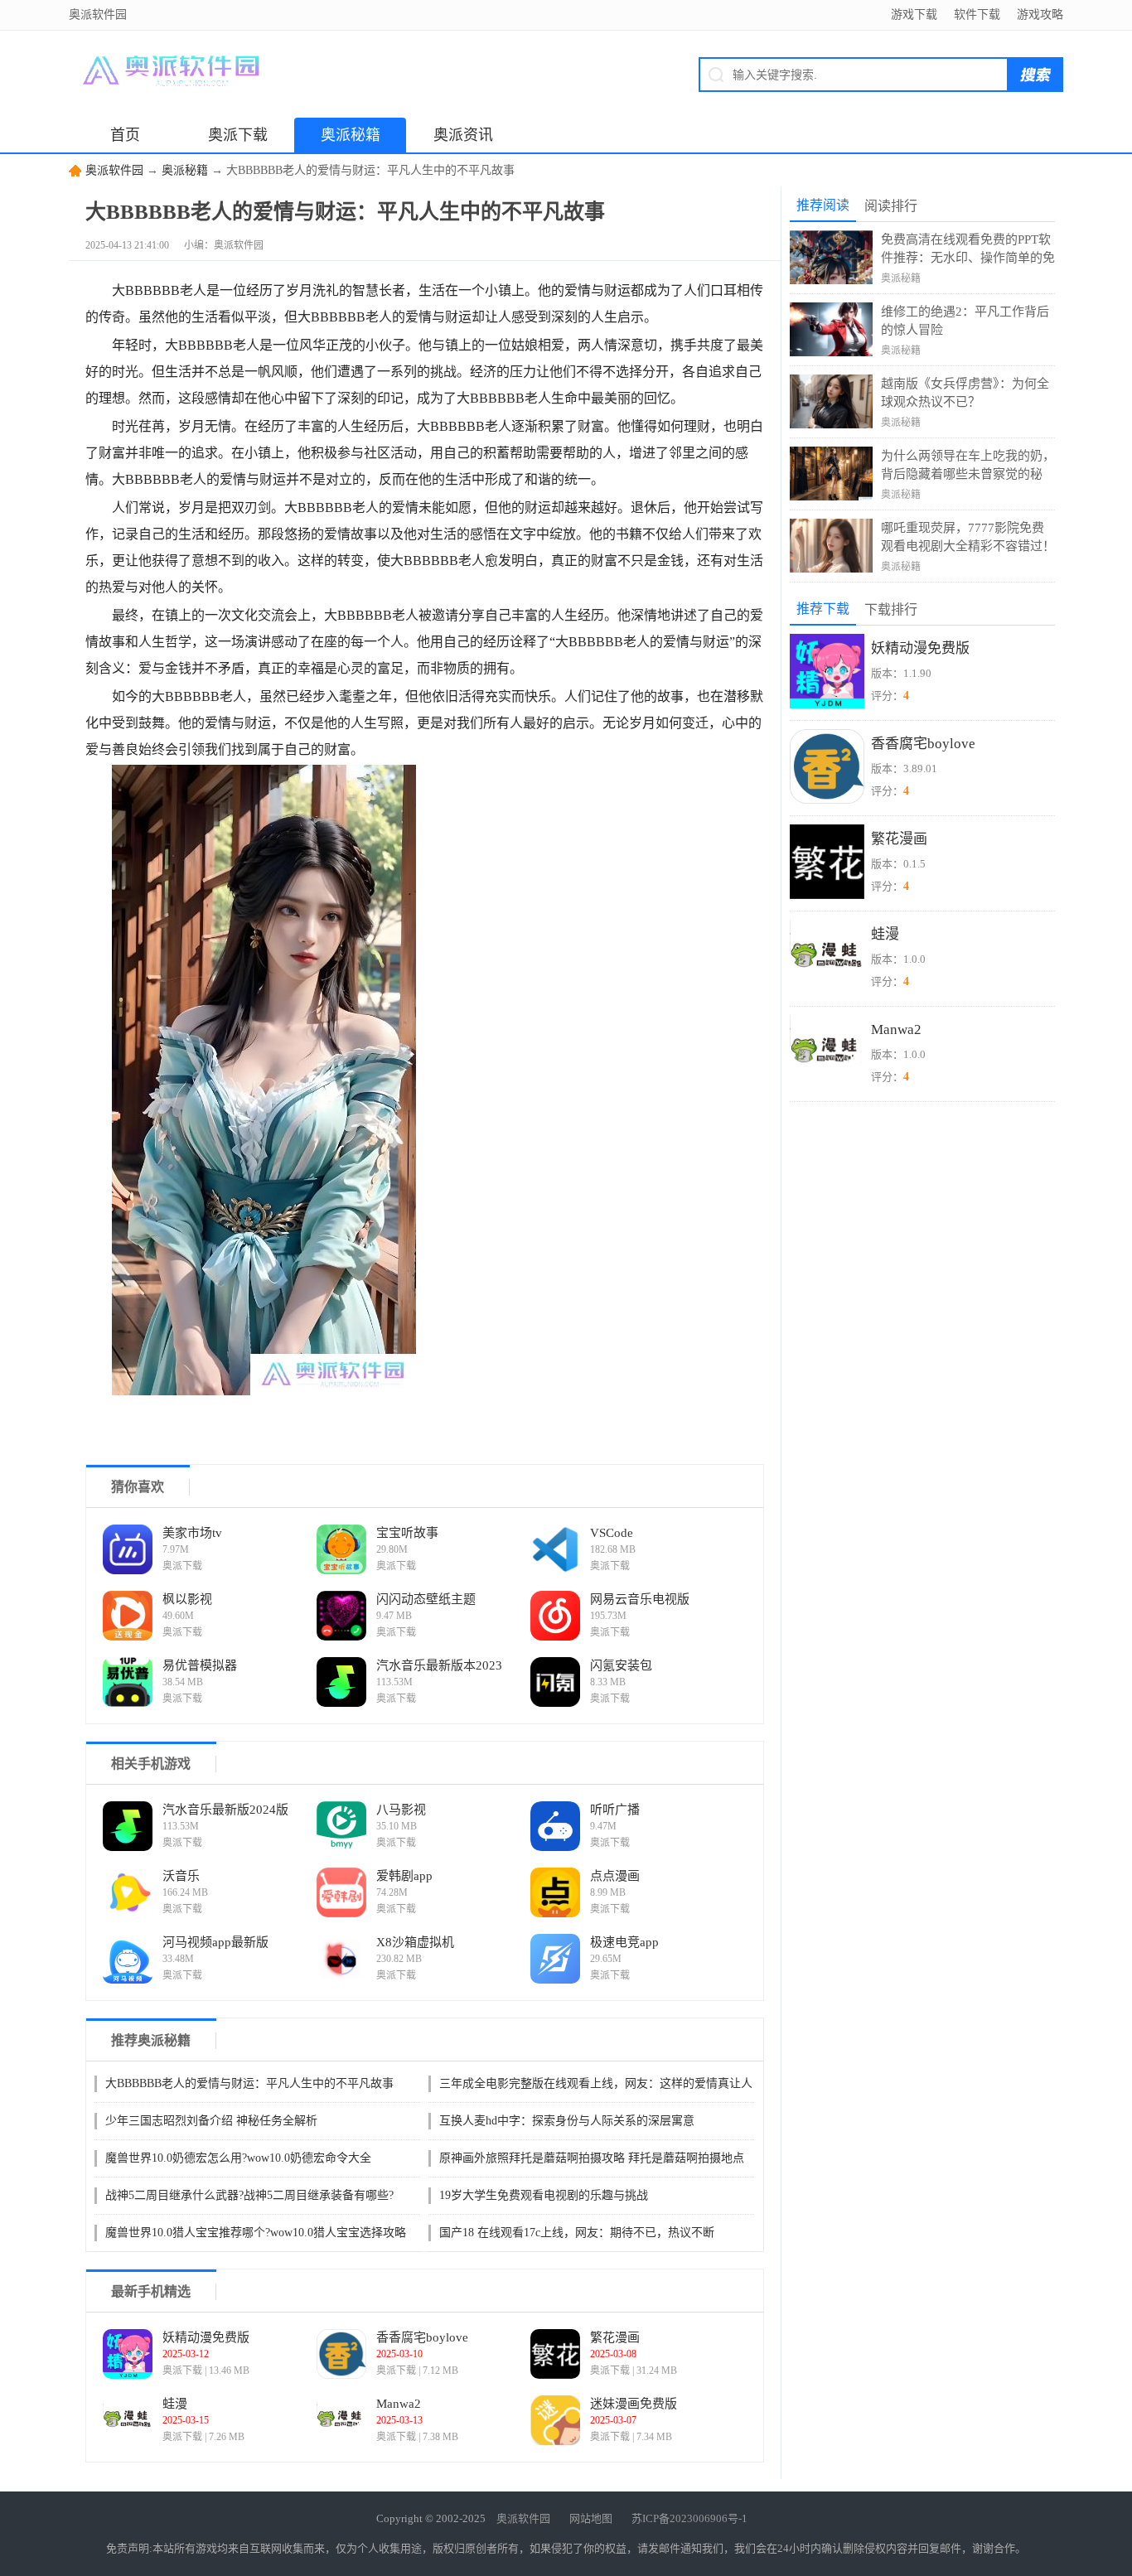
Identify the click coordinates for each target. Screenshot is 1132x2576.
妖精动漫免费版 (206, 2337)
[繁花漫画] (555, 2354)
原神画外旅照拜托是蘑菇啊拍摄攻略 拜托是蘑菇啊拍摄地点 (592, 2158)
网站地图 (591, 2518)
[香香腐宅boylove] (341, 2354)
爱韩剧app (404, 1876)
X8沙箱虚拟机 (415, 1942)
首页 (125, 135)
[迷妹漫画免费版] (555, 2420)
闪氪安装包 (621, 1665)
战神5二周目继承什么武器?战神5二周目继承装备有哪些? (249, 2195)
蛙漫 (175, 2404)
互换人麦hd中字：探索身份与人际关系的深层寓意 (567, 2121)
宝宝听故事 (407, 1533)
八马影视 (401, 1810)
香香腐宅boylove (422, 2337)
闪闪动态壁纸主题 (426, 1599)
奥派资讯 (463, 135)
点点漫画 (615, 1876)
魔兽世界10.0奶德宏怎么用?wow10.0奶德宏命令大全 (238, 2158)
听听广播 (615, 1810)
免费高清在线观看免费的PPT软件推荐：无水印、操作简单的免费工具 (968, 250)
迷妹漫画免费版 (634, 2404)
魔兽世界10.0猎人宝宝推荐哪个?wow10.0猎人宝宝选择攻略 (256, 2233)
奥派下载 (238, 135)
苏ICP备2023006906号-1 (689, 2518)
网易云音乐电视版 (640, 1599)
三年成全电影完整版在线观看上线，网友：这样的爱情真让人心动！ (596, 2085)
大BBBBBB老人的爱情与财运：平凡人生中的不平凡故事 (249, 2083)
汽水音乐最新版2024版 (225, 1810)
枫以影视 (187, 1599)
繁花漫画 (615, 2337)
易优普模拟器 (200, 1665)
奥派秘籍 (351, 135)
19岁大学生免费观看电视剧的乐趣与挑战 (544, 2195)
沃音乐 (181, 1876)
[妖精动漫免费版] (128, 2354)
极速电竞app (624, 1942)
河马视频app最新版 (215, 1942)
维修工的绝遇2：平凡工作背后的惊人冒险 (965, 321)
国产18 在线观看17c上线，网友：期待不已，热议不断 (577, 2233)
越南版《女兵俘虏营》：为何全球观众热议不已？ (965, 393)
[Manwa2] (341, 2420)
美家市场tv (192, 1533)
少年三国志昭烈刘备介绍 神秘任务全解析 (211, 2121)
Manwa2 (399, 2404)
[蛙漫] (128, 2420)
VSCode (612, 1533)
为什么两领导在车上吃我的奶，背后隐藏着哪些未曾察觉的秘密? (968, 466)
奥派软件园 (114, 170)
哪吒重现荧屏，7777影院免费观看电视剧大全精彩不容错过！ (968, 537)
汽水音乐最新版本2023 (439, 1665)
